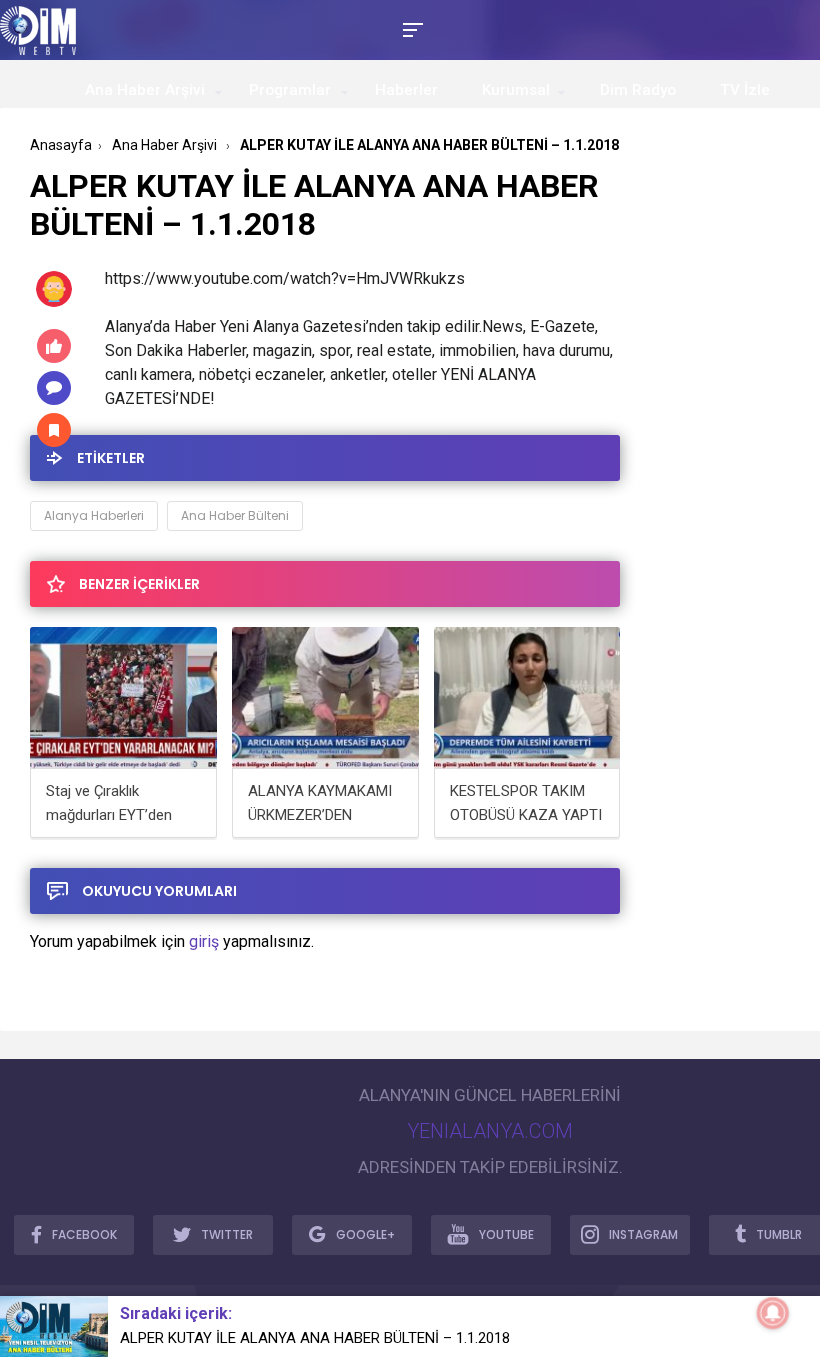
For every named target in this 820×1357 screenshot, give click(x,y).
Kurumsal (516, 90)
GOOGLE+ (365, 1234)
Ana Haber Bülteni (235, 515)
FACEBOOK (84, 1234)
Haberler (406, 90)
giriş (204, 941)
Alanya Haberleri (94, 515)
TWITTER (227, 1234)
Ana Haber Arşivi (145, 90)
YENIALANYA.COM (490, 1131)
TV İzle (745, 90)
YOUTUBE (506, 1234)
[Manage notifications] (773, 1313)
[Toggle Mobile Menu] (410, 28)
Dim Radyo (638, 90)
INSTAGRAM (643, 1234)
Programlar (290, 90)
